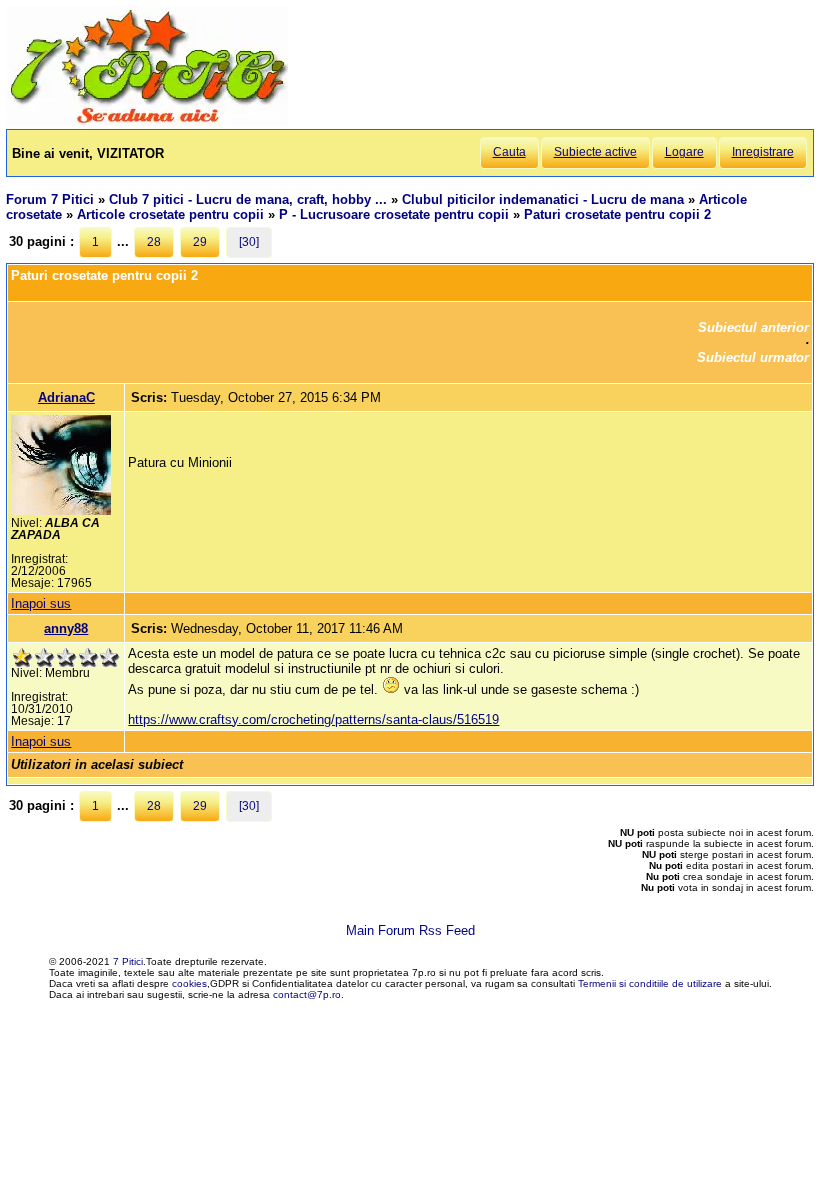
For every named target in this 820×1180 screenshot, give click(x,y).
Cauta (509, 152)
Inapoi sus (41, 603)
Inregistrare (763, 152)
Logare (684, 152)
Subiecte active (595, 152)
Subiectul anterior (753, 327)
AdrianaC (66, 397)
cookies (189, 983)
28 (154, 242)
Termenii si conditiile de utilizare (650, 983)
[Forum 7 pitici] (147, 121)
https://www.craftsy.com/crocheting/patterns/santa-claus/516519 (313, 719)
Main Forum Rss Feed (410, 930)
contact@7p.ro (307, 994)
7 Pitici (128, 961)
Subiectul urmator (753, 357)
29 (200, 242)
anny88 (66, 628)
